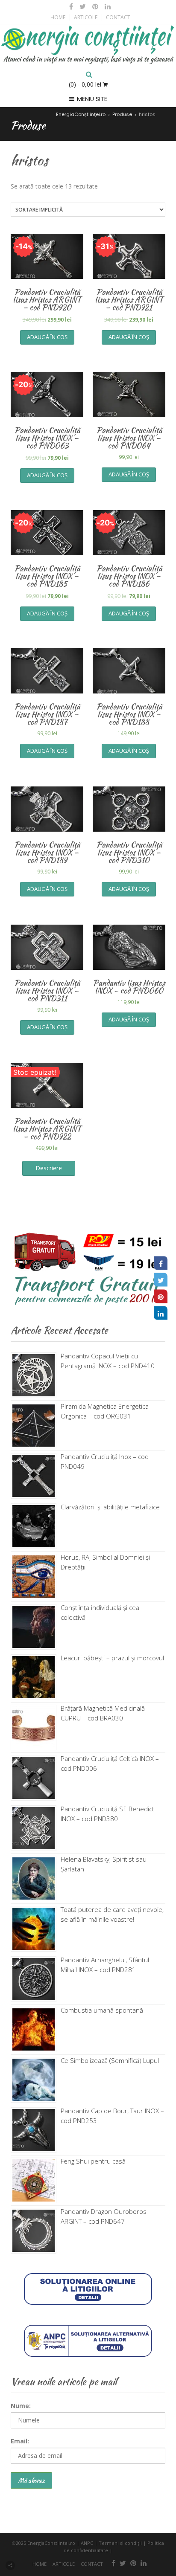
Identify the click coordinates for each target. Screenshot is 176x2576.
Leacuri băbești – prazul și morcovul (112, 1658)
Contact (118, 17)
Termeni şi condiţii (120, 2543)
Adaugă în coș (47, 337)
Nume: (21, 2406)
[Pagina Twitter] (161, 1280)
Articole (86, 17)
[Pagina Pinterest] (161, 1297)
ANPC (87, 2543)
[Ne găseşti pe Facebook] (71, 6)
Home (58, 17)
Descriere (49, 1168)
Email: (20, 2441)
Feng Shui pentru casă (93, 2161)
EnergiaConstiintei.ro (51, 2543)
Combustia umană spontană (102, 2010)
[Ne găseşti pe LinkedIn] (107, 6)
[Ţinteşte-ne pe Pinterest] (95, 6)
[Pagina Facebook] (161, 1263)
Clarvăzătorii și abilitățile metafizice (110, 1507)
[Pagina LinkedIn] (161, 1313)
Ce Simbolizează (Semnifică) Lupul (110, 2060)
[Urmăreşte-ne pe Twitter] (83, 6)
